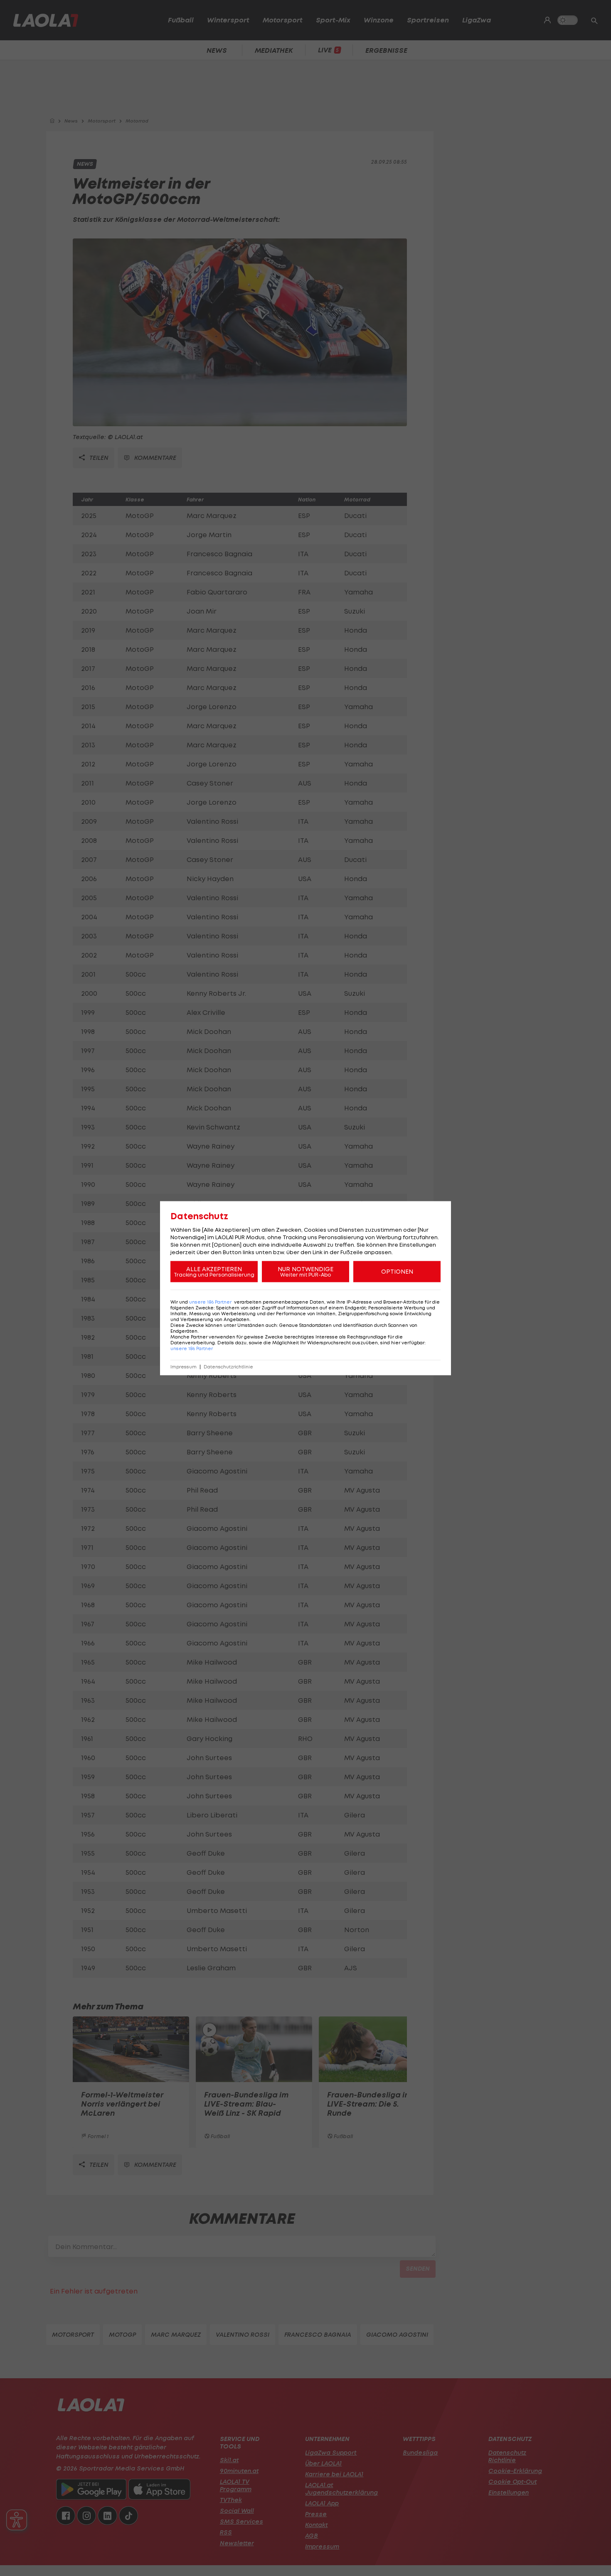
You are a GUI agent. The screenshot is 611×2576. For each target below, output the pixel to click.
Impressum (184, 1367)
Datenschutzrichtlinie (228, 1367)
